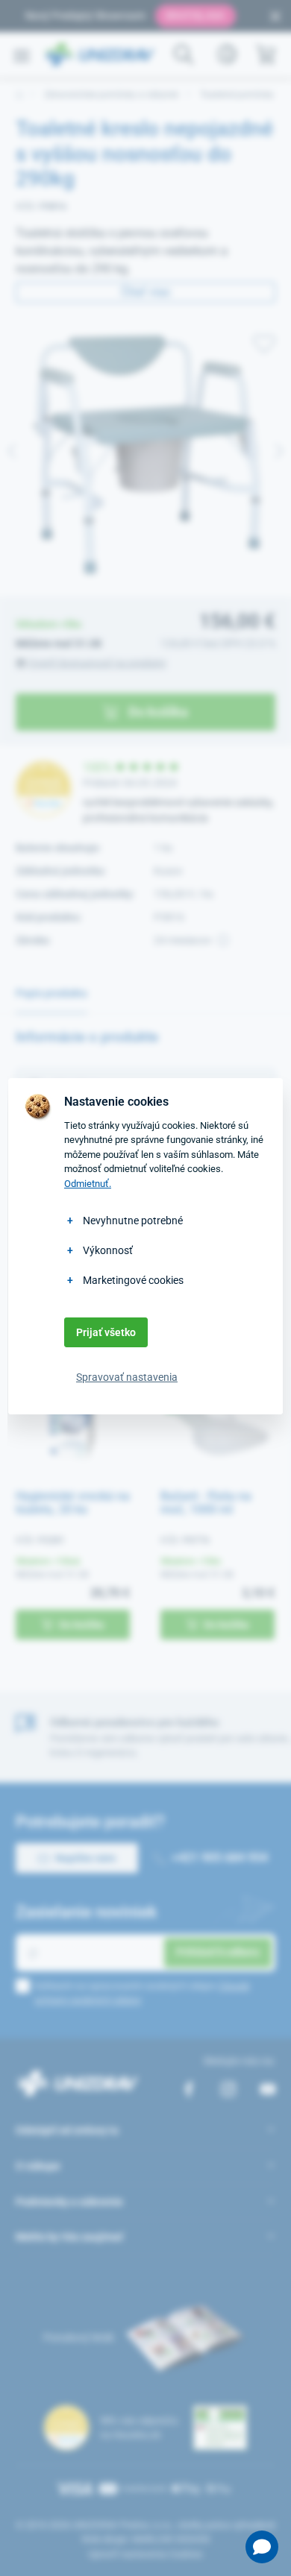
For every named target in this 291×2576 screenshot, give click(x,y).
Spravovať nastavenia (127, 1377)
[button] (262, 2547)
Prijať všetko (106, 1332)
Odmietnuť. (88, 1184)
